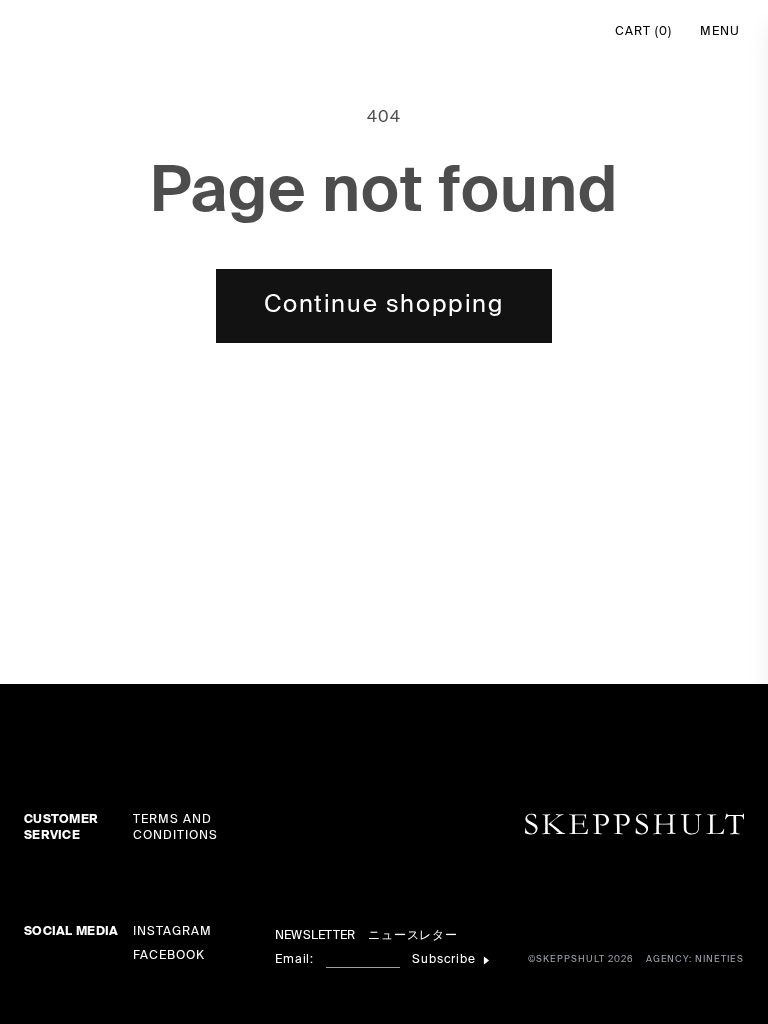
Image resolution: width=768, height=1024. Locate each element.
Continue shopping (383, 305)
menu (720, 32)
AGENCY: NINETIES (695, 959)
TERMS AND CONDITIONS (175, 828)
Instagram (172, 932)
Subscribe (444, 960)
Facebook (169, 956)
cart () (643, 32)
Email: (295, 960)
